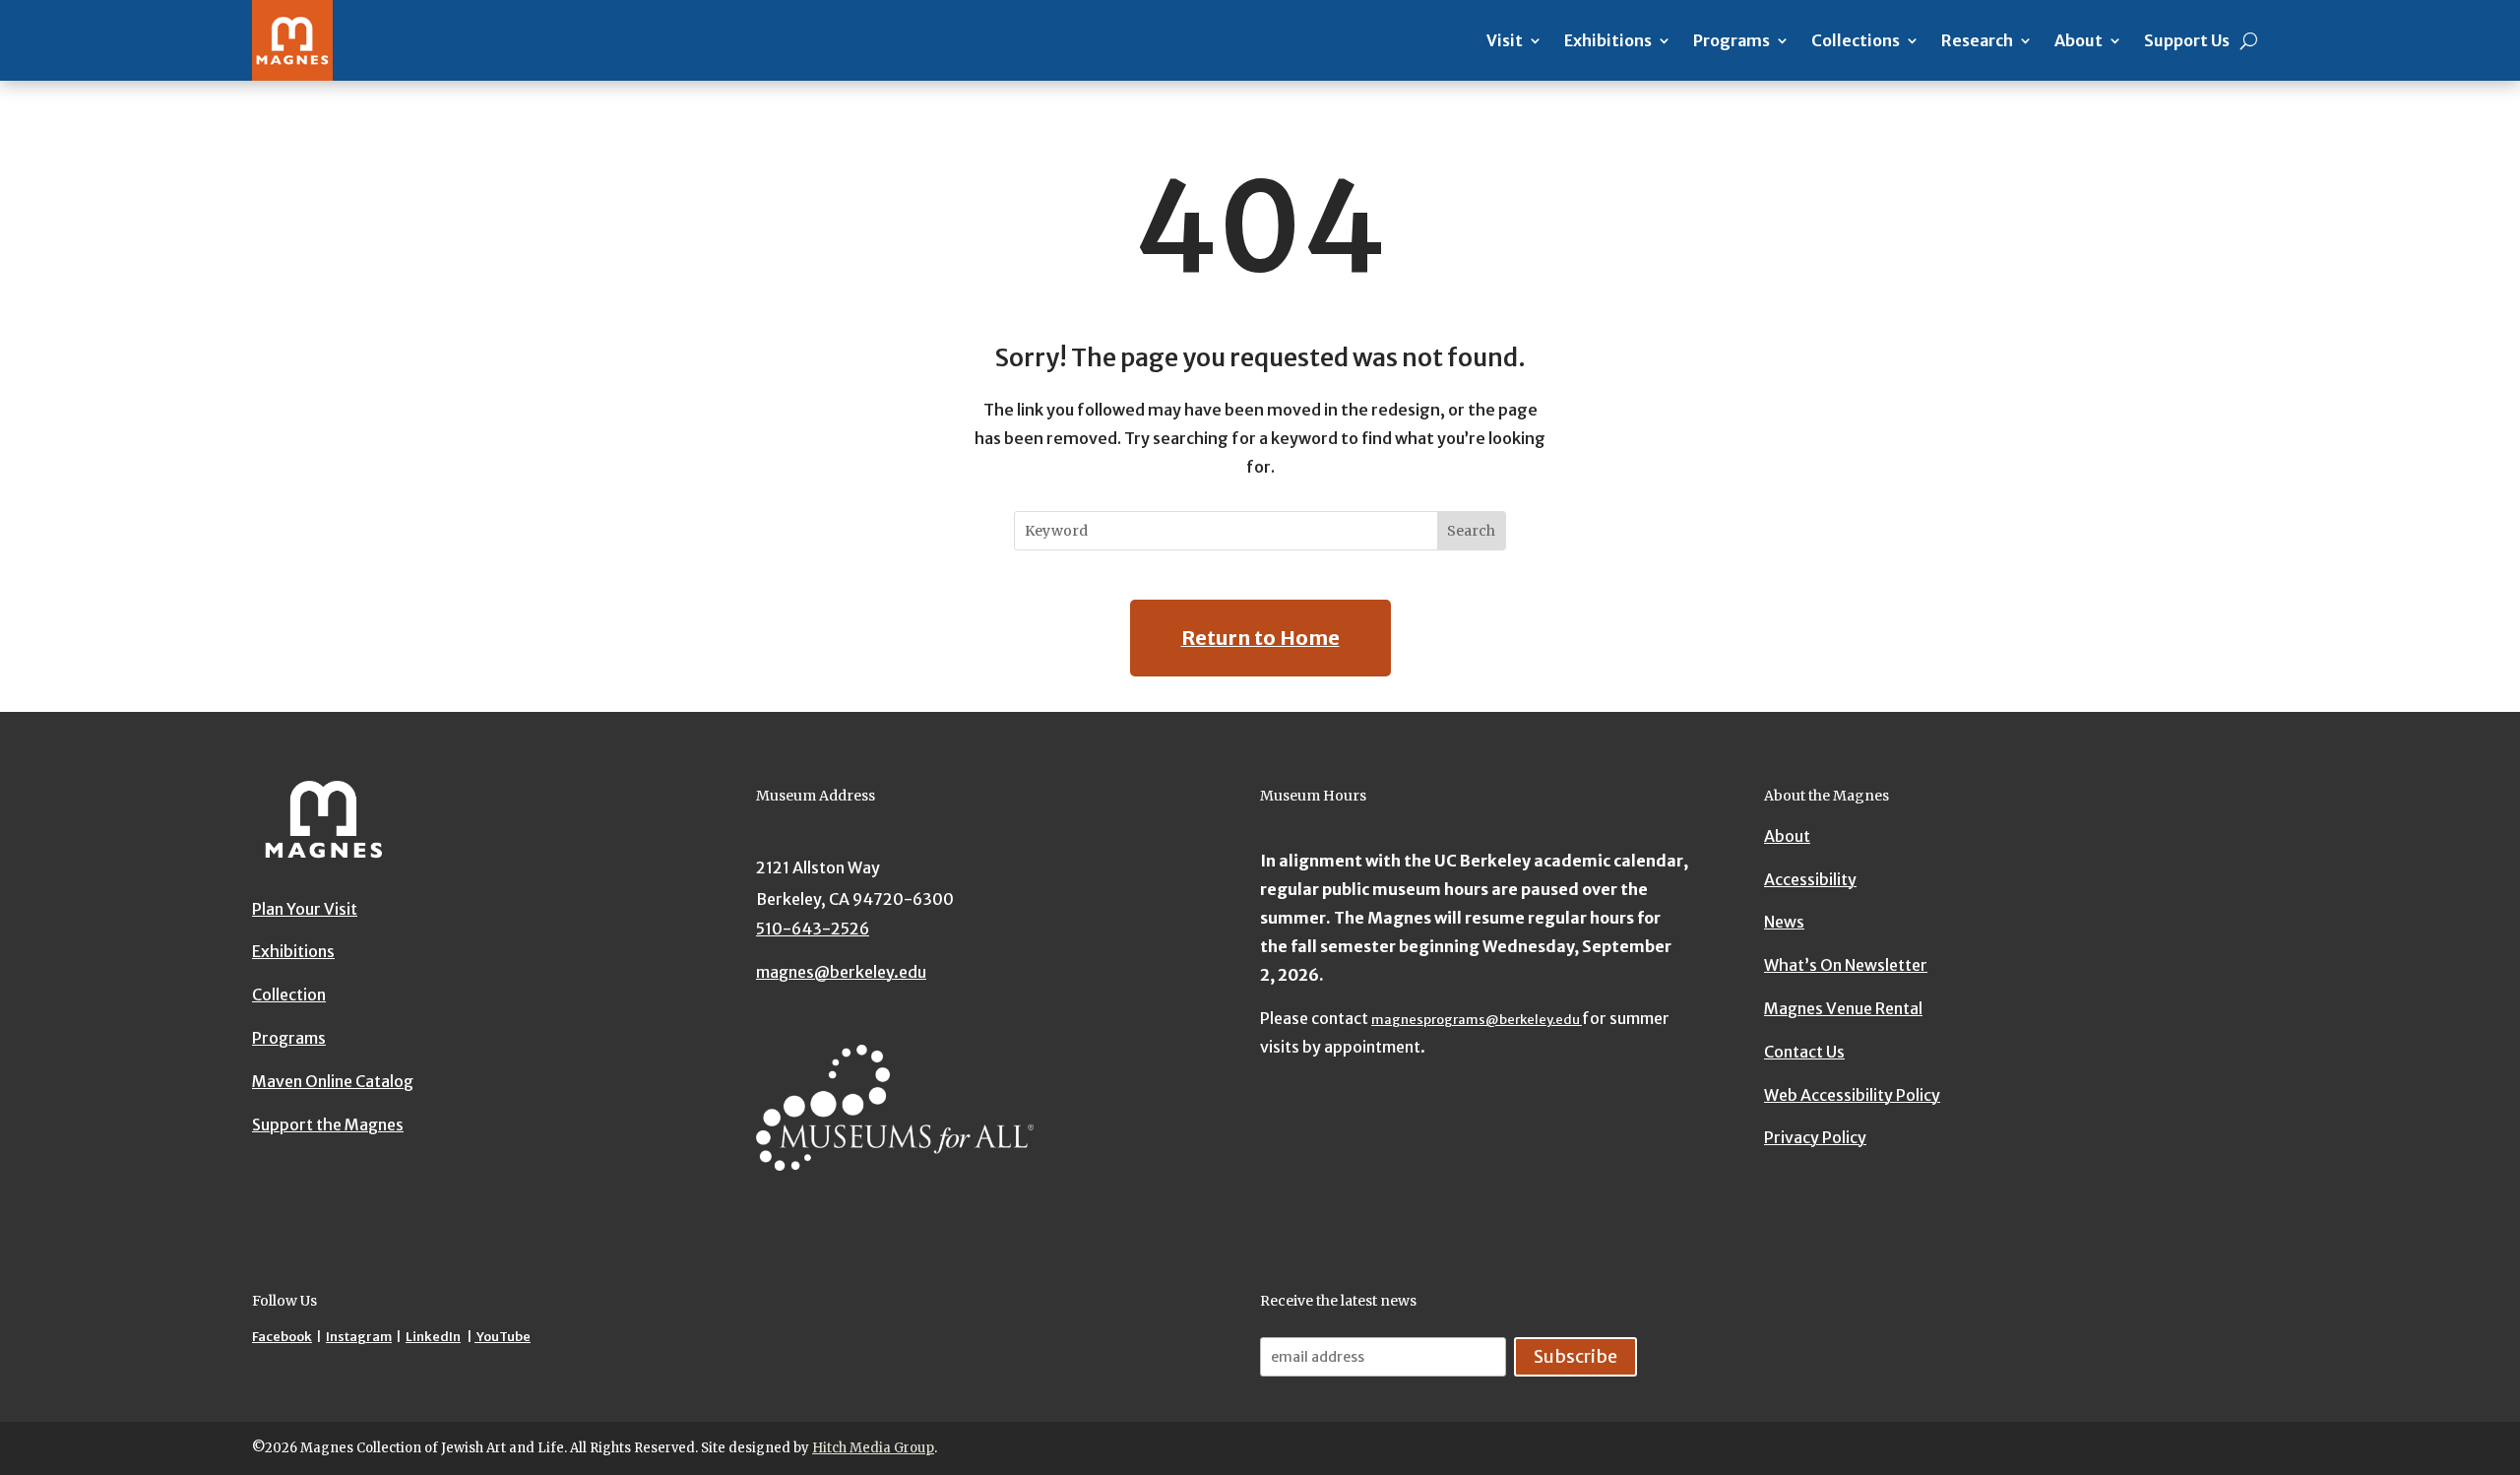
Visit (1505, 40)
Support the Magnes (328, 1124)
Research (1977, 40)
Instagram (359, 1337)
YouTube (503, 1337)
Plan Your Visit (305, 909)
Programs (1732, 40)
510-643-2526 (813, 929)
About (2079, 40)
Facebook (282, 1337)
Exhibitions (1608, 40)
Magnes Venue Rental (1843, 1008)
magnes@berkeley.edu (841, 972)
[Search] (2249, 40)
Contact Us (1804, 1052)
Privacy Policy (1815, 1137)
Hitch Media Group (873, 1448)
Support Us (2187, 40)
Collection (289, 994)
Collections (1856, 40)
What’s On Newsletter (1846, 965)
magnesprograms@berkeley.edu (1477, 1020)
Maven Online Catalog (333, 1081)
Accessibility (1810, 879)
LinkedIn (433, 1337)
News (1784, 922)
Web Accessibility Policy (1852, 1095)
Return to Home (1260, 638)
